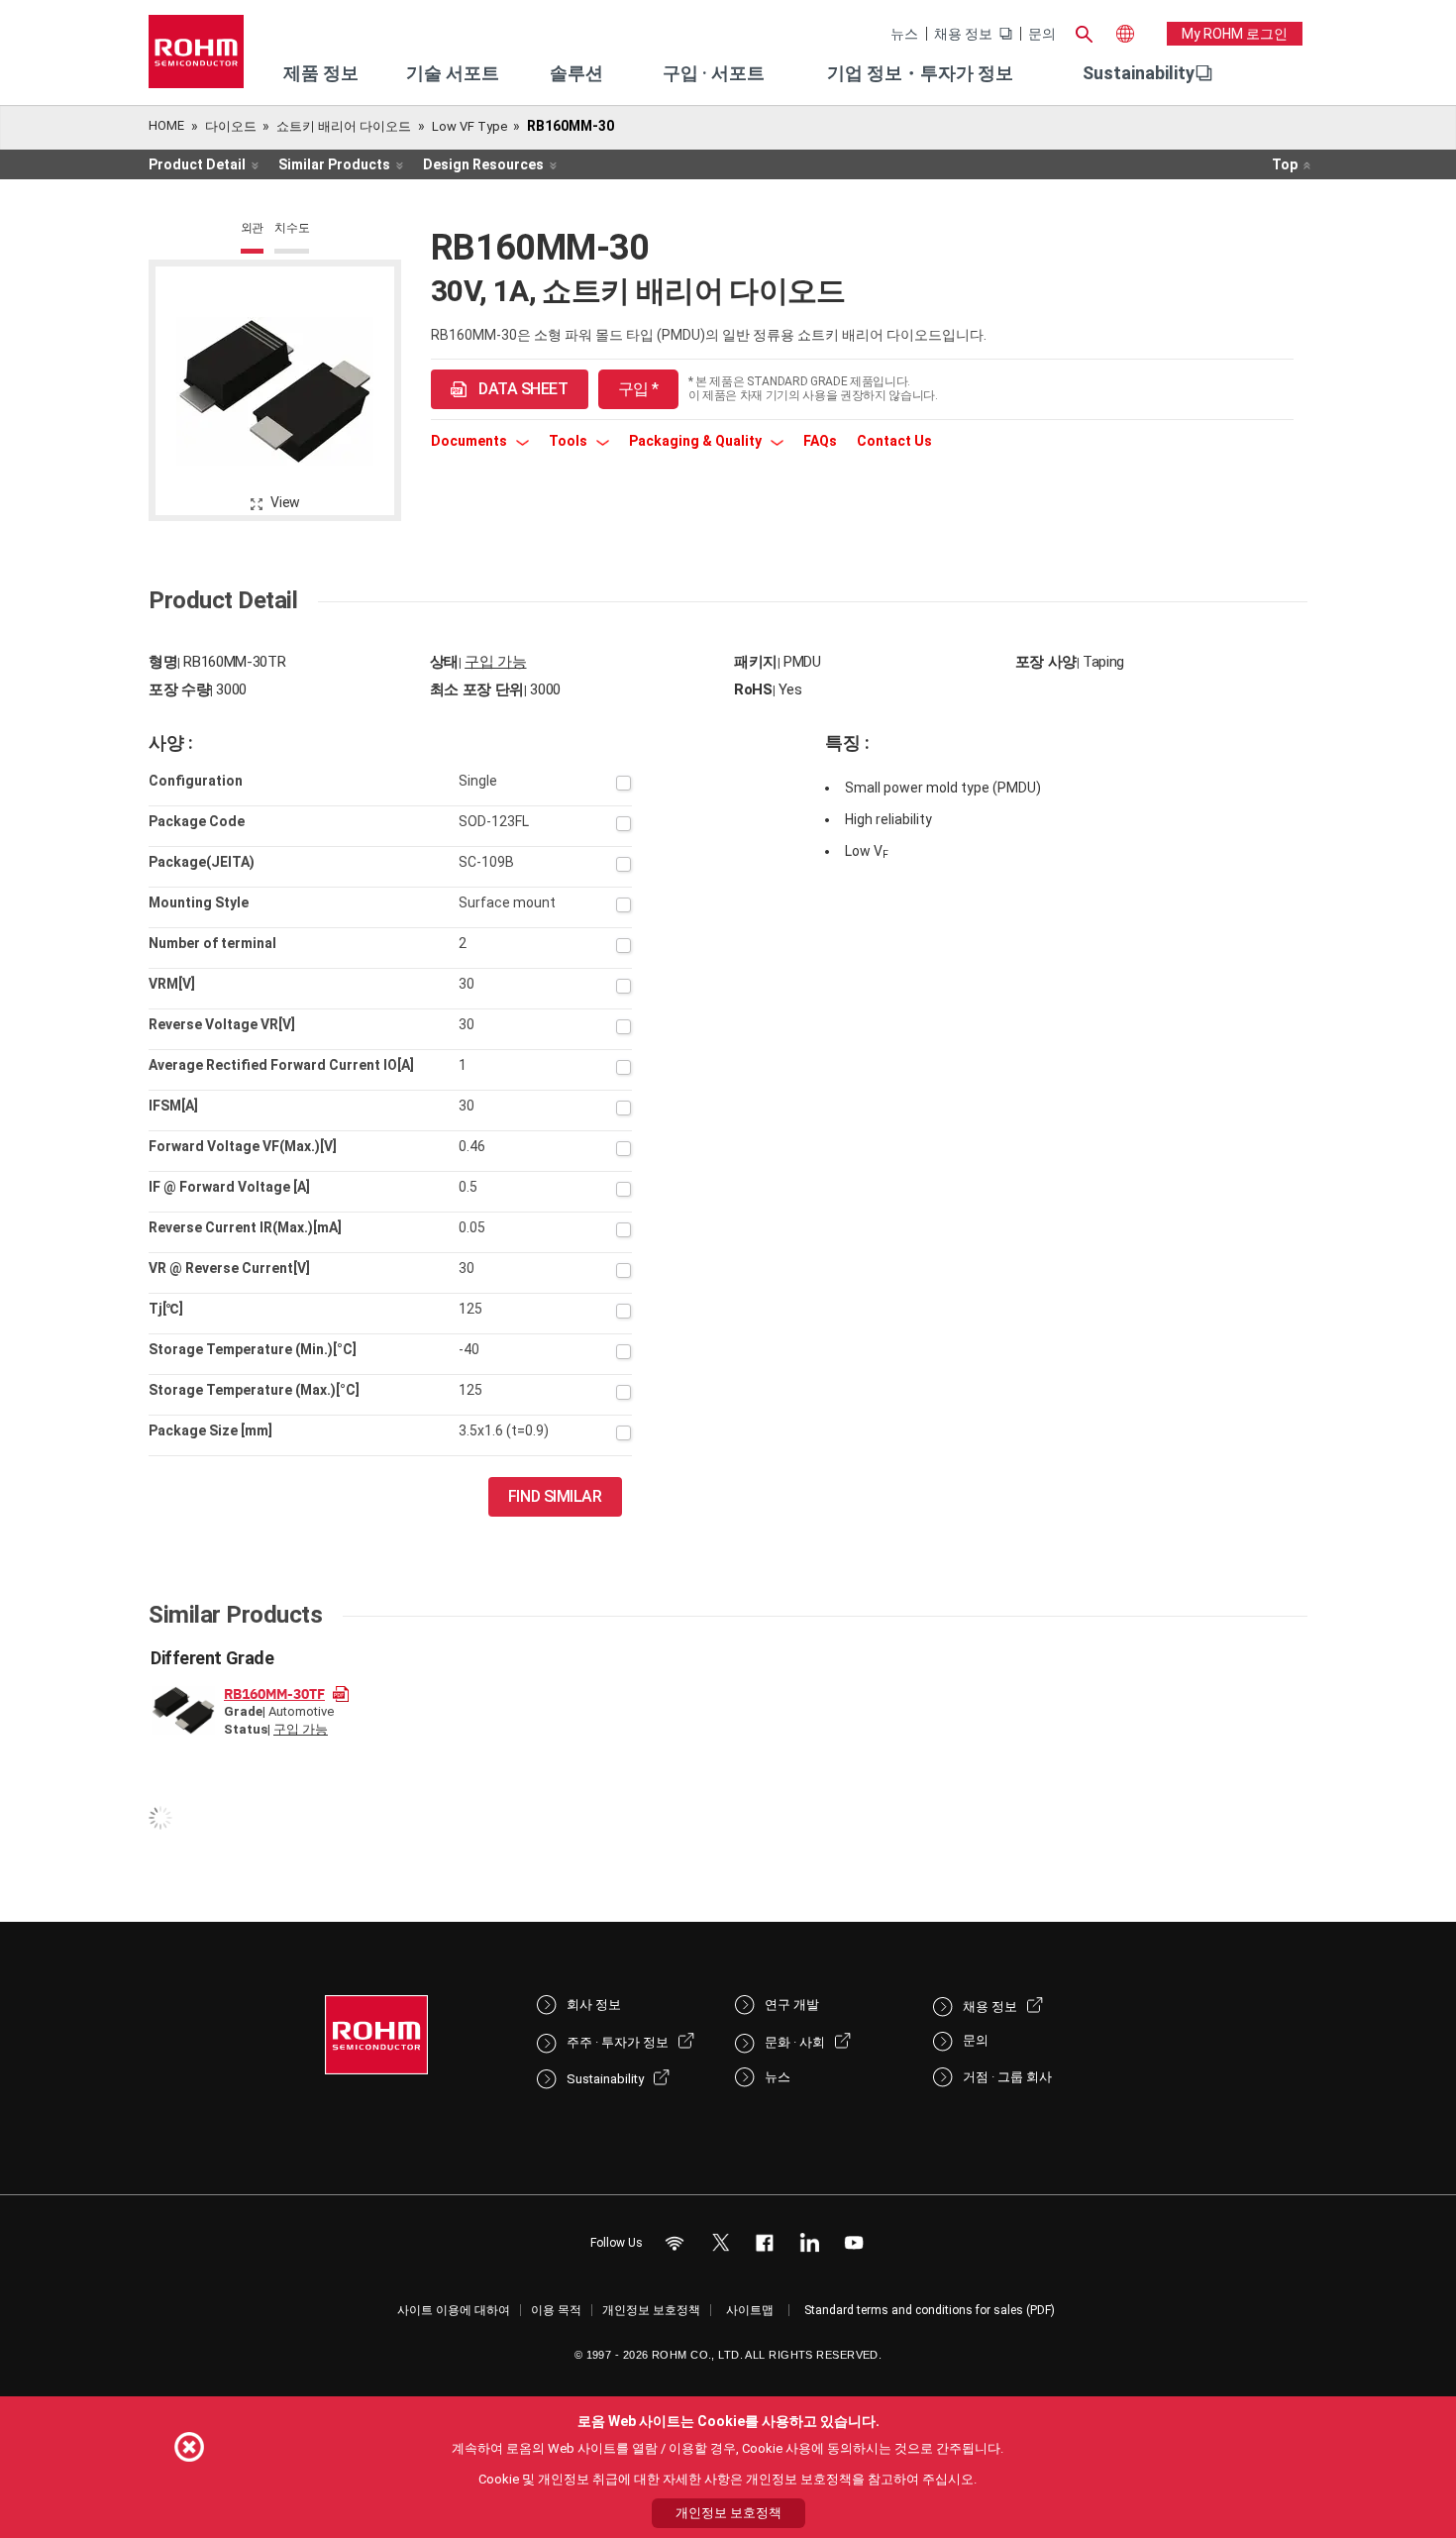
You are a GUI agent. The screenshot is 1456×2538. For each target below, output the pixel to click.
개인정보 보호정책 (651, 2310)
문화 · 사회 (795, 2042)
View (285, 502)
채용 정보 (963, 34)
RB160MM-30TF (274, 1693)
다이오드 (231, 126)
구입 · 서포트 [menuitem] (714, 73)
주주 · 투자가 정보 (618, 2042)
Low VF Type (469, 126)
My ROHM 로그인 (1235, 34)
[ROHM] (196, 58)
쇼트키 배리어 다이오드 (344, 126)
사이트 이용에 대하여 (454, 2310)
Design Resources (483, 164)
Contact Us (894, 441)
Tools (570, 441)
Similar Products (334, 164)
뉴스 (904, 34)
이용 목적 (556, 2310)
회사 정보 (594, 2005)
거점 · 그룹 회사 (1007, 2077)
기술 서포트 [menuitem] (453, 73)
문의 (1042, 34)
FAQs (820, 441)
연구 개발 (792, 2005)
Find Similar (555, 1496)
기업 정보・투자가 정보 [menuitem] (920, 73)
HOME (166, 125)
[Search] (1084, 32)
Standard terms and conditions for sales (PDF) (930, 2310)
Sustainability (1139, 73)
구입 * (638, 389)
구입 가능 (495, 662)
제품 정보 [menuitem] (321, 73)
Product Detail (197, 164)
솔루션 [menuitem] (576, 73)
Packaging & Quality (697, 441)
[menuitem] (1139, 73)
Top (1285, 164)
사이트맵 (750, 2310)
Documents (470, 441)
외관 (253, 228)
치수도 (292, 228)
